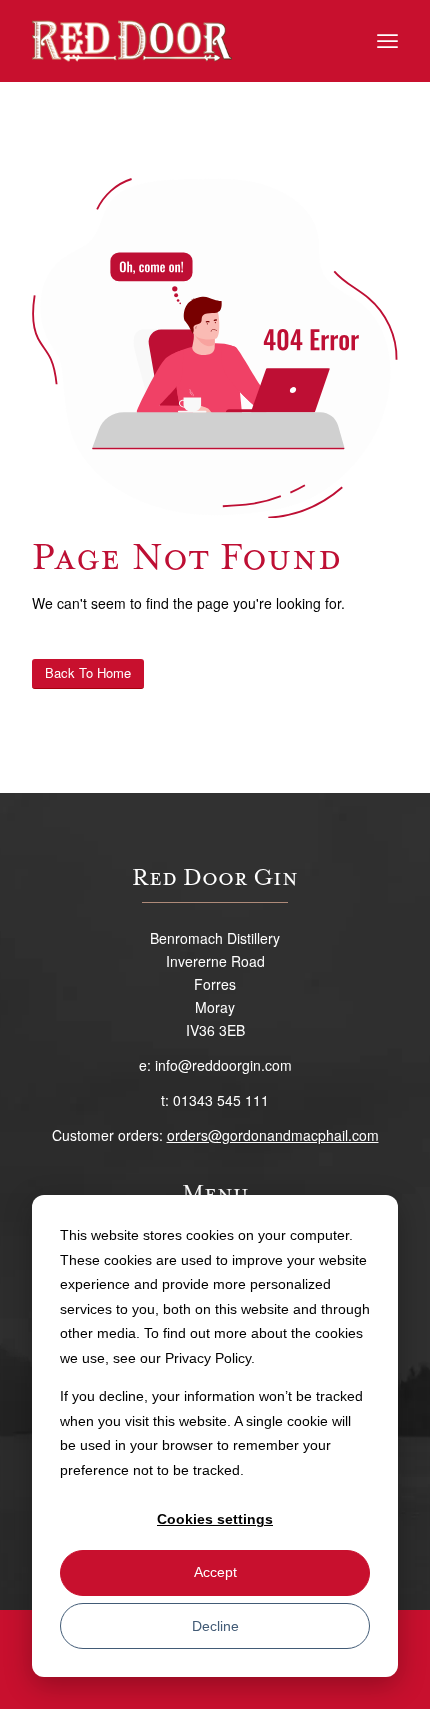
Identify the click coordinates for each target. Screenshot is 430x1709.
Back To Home (88, 672)
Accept (215, 1572)
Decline (215, 1626)
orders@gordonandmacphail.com (273, 1135)
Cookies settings (215, 1519)
